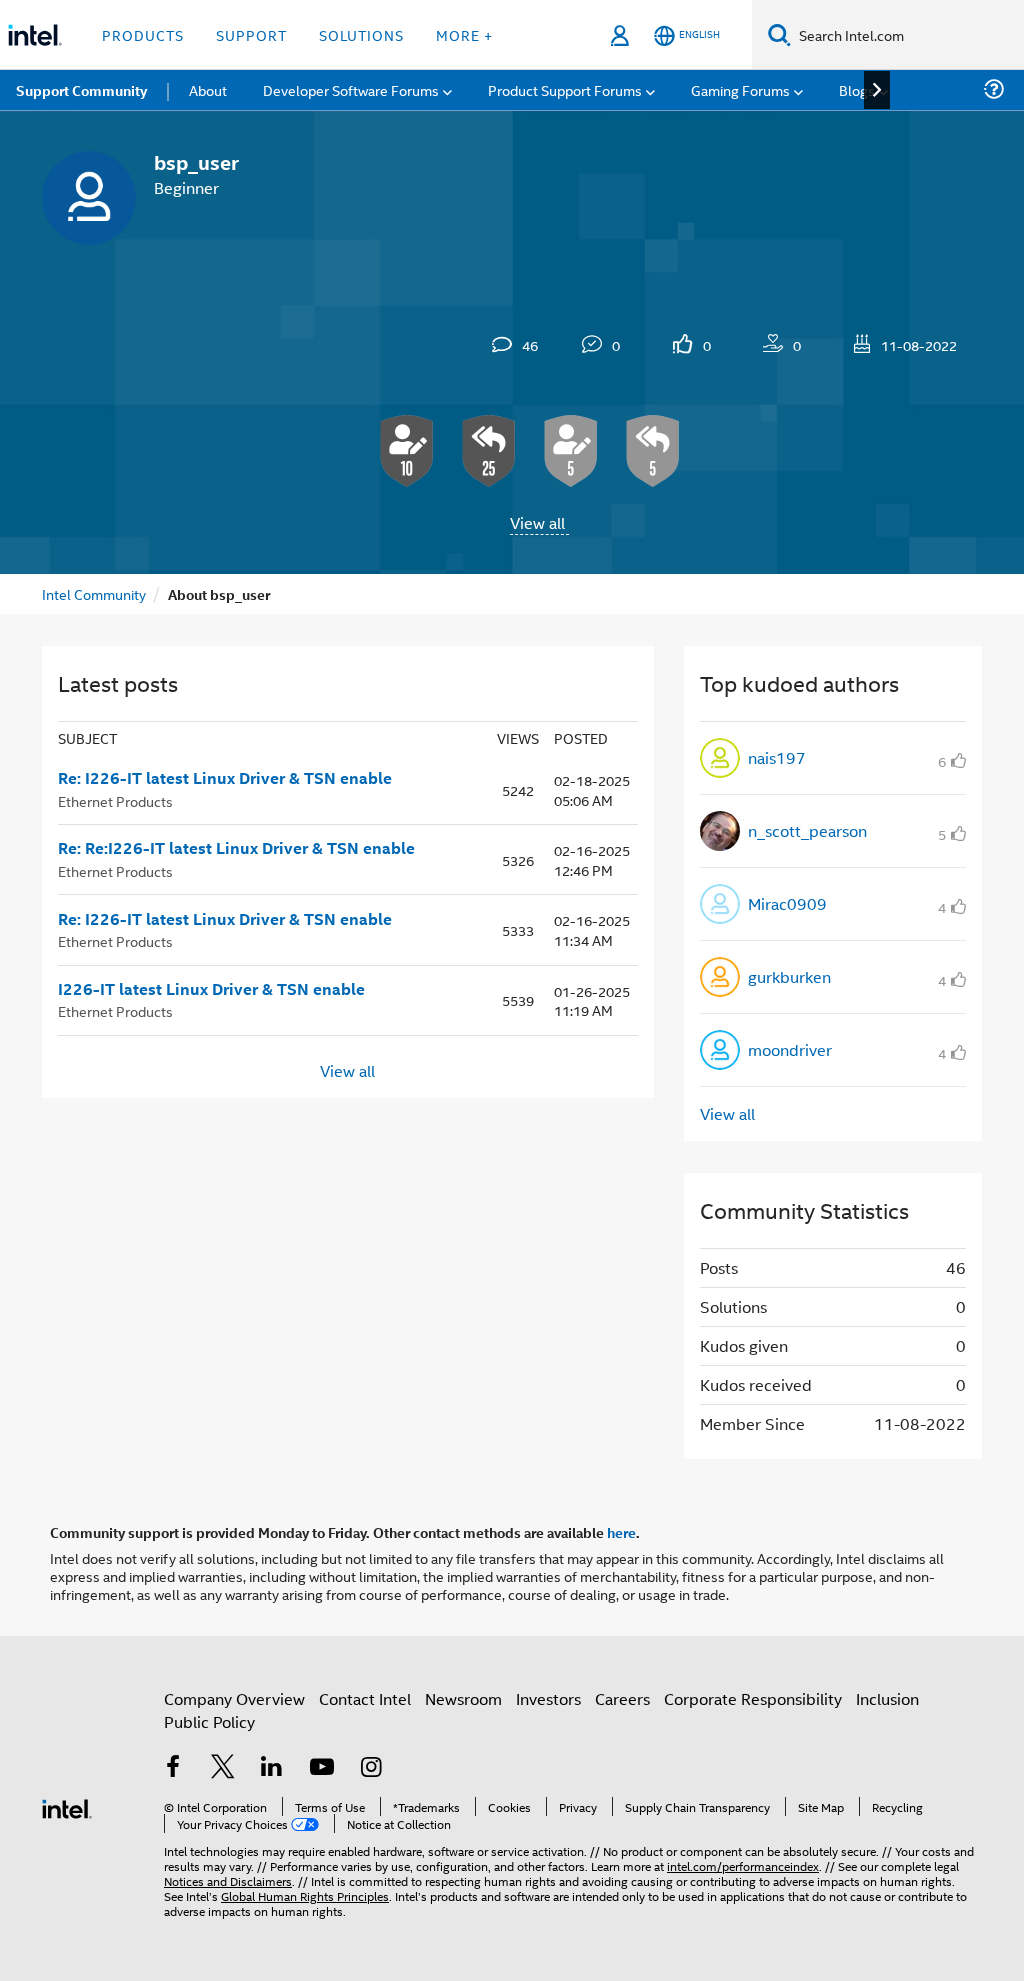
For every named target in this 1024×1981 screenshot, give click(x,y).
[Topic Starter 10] (407, 451)
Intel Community (94, 593)
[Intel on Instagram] (371, 1768)
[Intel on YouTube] (322, 1768)
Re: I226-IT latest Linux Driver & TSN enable (225, 778)
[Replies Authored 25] (489, 451)
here (621, 1532)
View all (537, 522)
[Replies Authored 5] (653, 451)
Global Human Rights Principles (305, 1895)
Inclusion (887, 1698)
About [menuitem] (208, 89)
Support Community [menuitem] (81, 90)
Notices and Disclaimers (228, 1880)
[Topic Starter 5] (571, 451)
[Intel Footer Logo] (67, 1806)
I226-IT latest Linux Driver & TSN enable (211, 989)
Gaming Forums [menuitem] (740, 89)
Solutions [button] (361, 34)
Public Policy (209, 1721)
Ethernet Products (115, 800)
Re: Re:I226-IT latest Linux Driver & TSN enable (236, 848)
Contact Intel (365, 1698)
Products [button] (143, 34)
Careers (622, 1698)
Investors (548, 1698)
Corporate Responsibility (753, 1698)
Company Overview (234, 1698)
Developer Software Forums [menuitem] (351, 89)
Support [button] (251, 34)
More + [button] (464, 34)
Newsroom (463, 1698)
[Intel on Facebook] (173, 1768)
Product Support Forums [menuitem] (565, 89)
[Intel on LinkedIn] (272, 1768)
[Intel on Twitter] (223, 1768)
